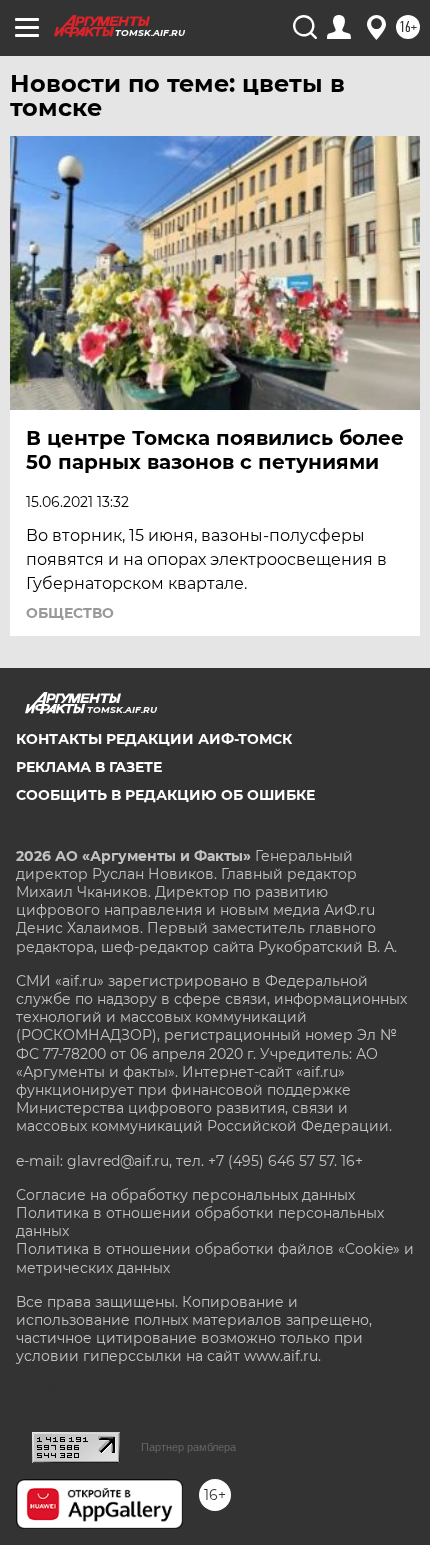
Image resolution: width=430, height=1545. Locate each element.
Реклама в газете (89, 767)
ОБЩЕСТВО (70, 613)
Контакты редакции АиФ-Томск (154, 739)
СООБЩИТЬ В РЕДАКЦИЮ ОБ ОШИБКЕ (165, 795)
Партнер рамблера (188, 1447)
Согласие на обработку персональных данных (185, 1195)
